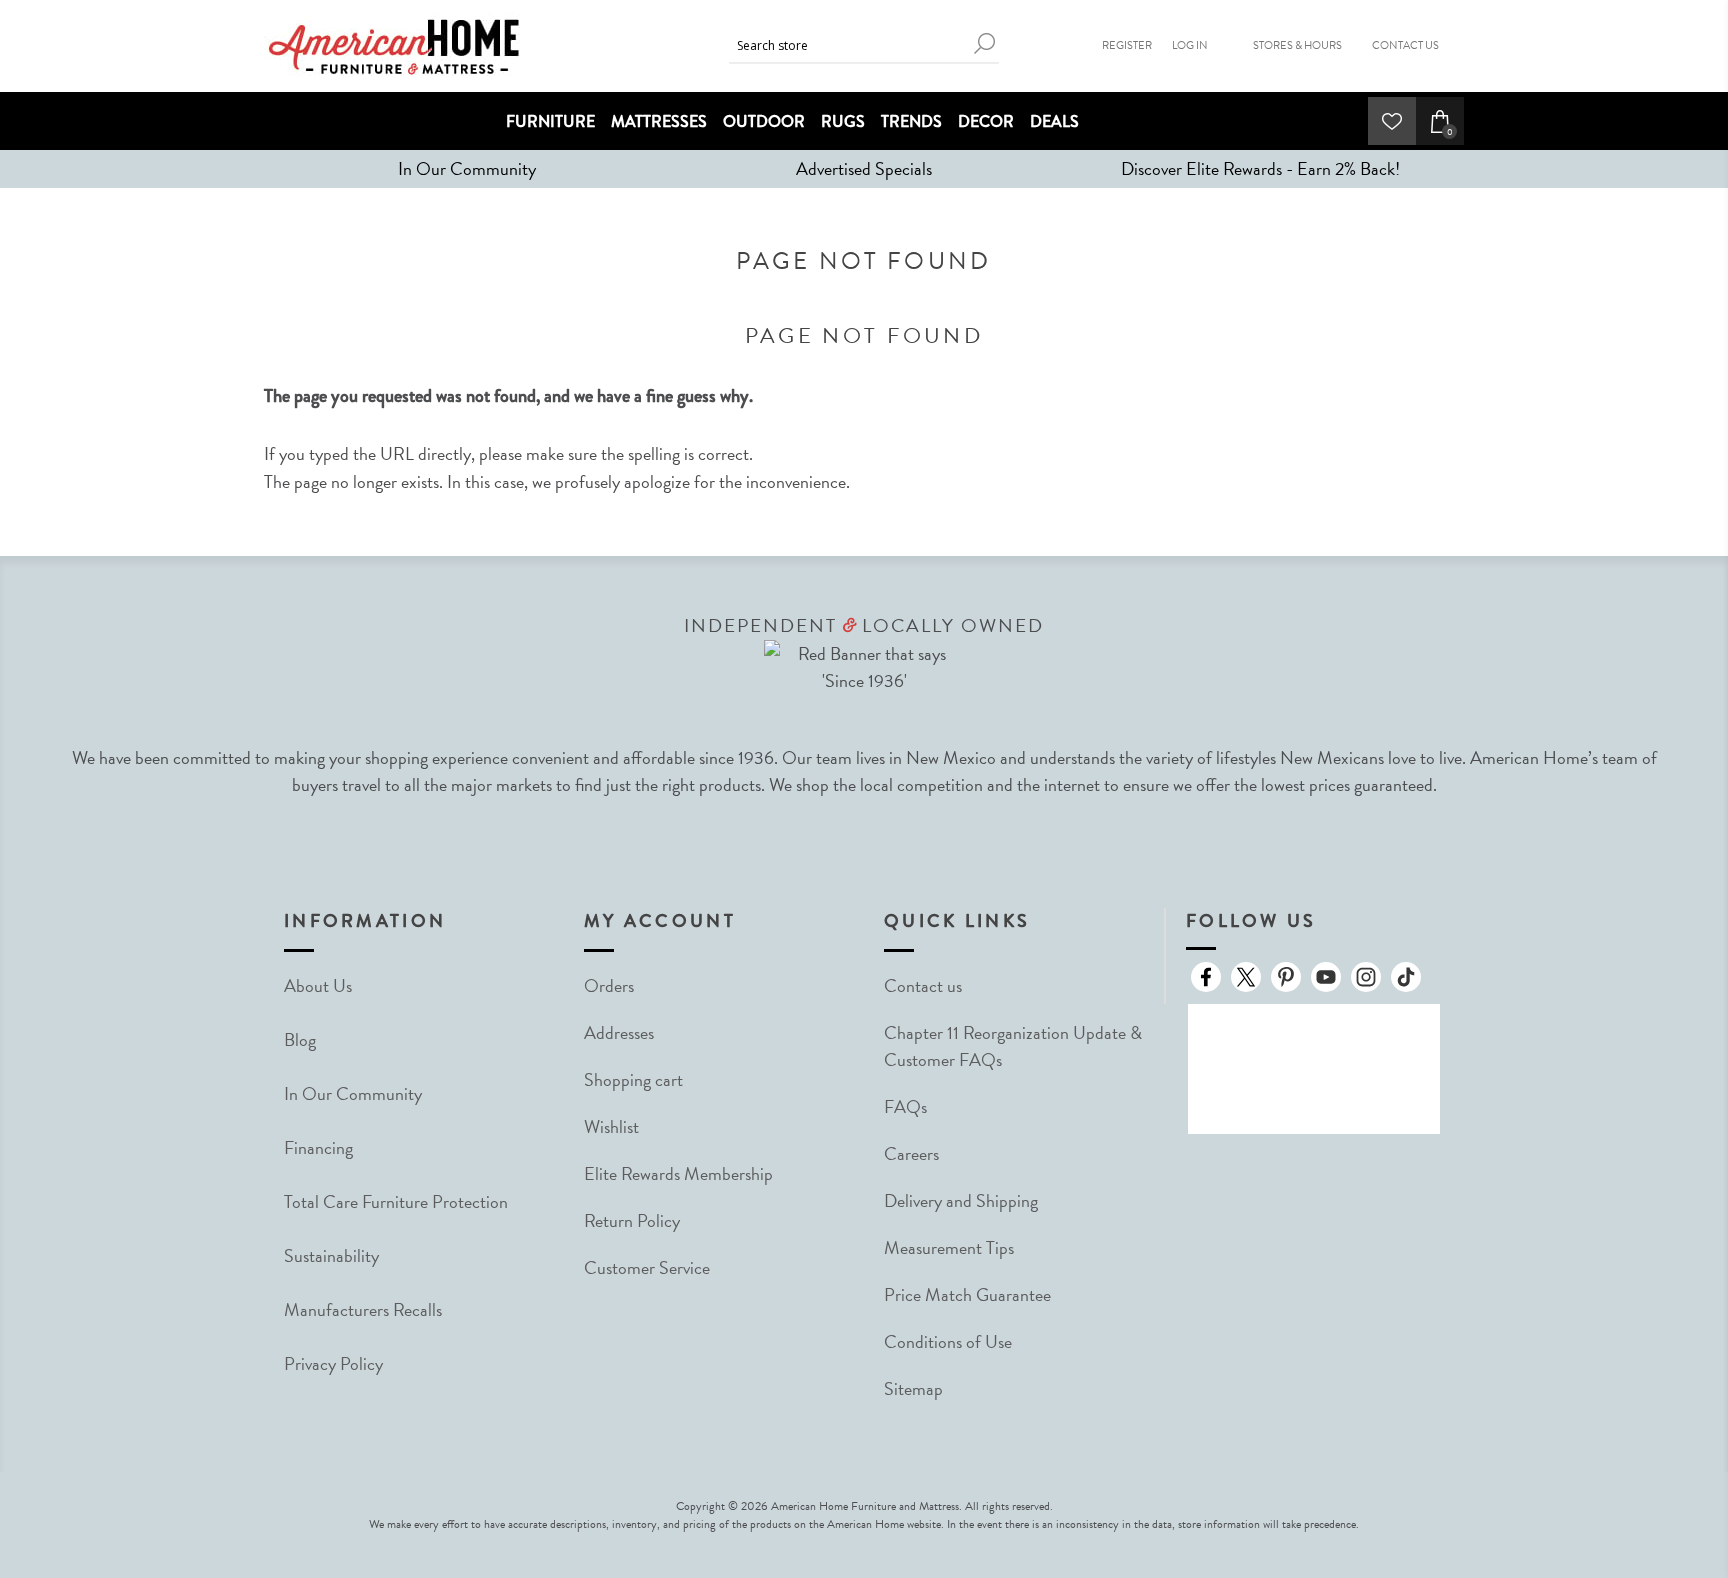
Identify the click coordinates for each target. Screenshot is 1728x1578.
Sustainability (331, 1255)
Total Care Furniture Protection (396, 1201)
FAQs (905, 1106)
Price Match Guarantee (967, 1294)
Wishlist (611, 1126)
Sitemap (913, 1388)
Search (984, 43)
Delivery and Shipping (961, 1200)
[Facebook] (1206, 977)
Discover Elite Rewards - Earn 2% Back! (1260, 168)
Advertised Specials (864, 168)
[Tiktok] (1406, 977)
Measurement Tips (949, 1247)
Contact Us (1405, 45)
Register (1127, 45)
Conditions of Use (948, 1341)
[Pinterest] (1286, 977)
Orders (609, 985)
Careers (911, 1153)
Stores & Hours (1297, 45)
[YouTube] (1326, 977)
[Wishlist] (1392, 121)
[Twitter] (1246, 977)
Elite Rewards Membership (678, 1173)
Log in (1190, 45)
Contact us (923, 985)
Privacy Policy (333, 1363)
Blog (300, 1039)
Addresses (619, 1032)
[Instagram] (1366, 977)
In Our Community (467, 168)
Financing (318, 1147)
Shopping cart (633, 1079)
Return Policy (632, 1220)
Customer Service (647, 1267)
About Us (318, 985)
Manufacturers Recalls (363, 1309)
